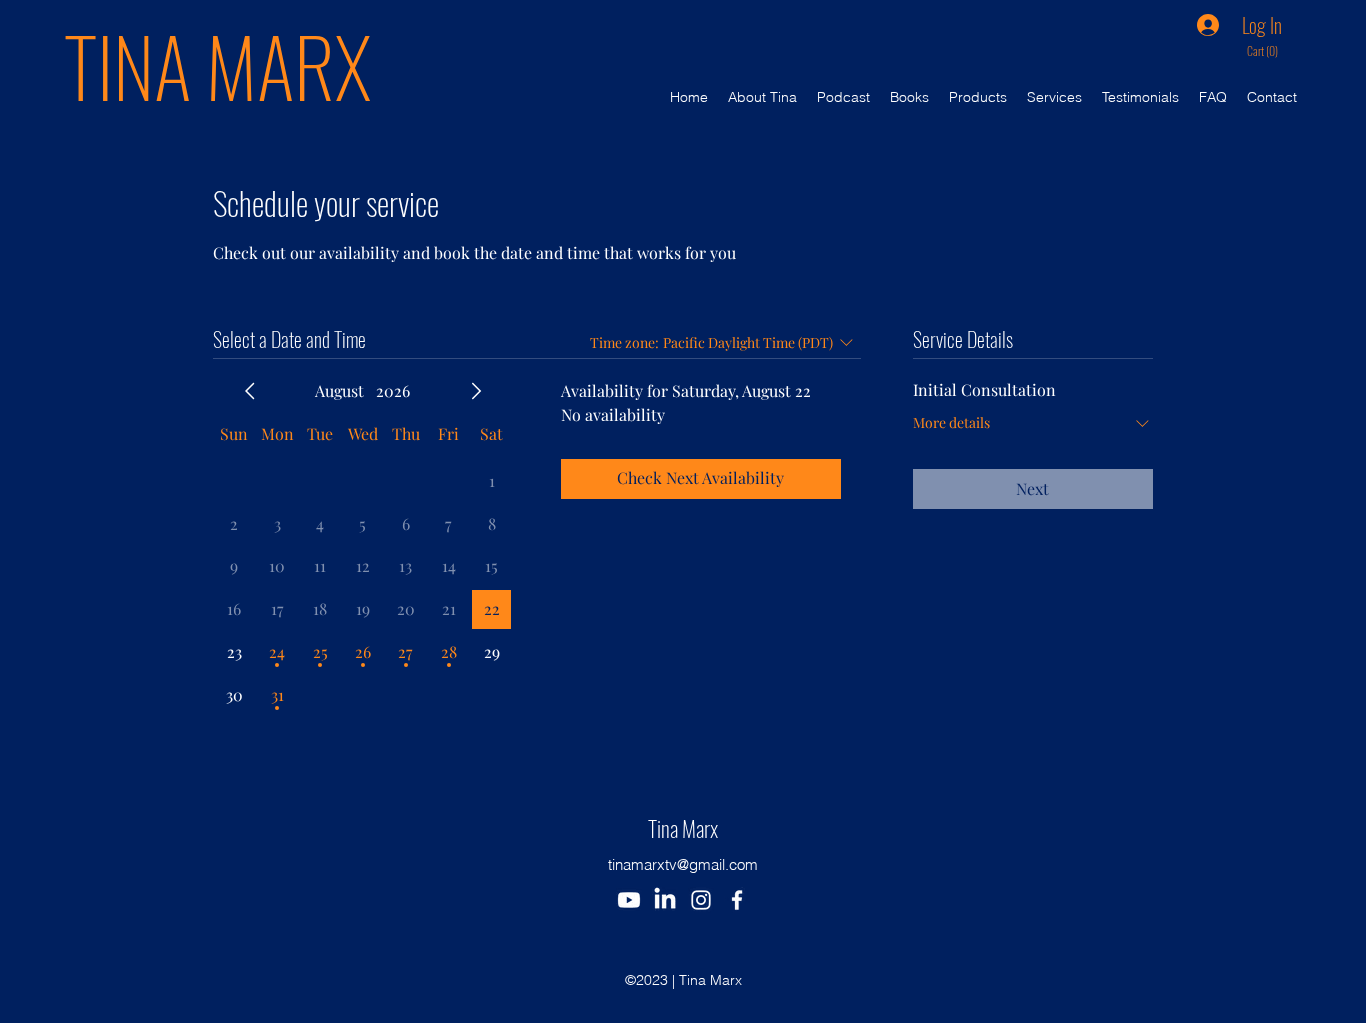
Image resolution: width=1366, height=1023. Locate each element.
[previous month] (250, 391)
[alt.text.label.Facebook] (737, 900)
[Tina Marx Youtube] (629, 900)
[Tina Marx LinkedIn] (665, 900)
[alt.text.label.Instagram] (701, 900)
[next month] (476, 391)
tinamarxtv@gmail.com (683, 864)
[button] (1269, 52)
